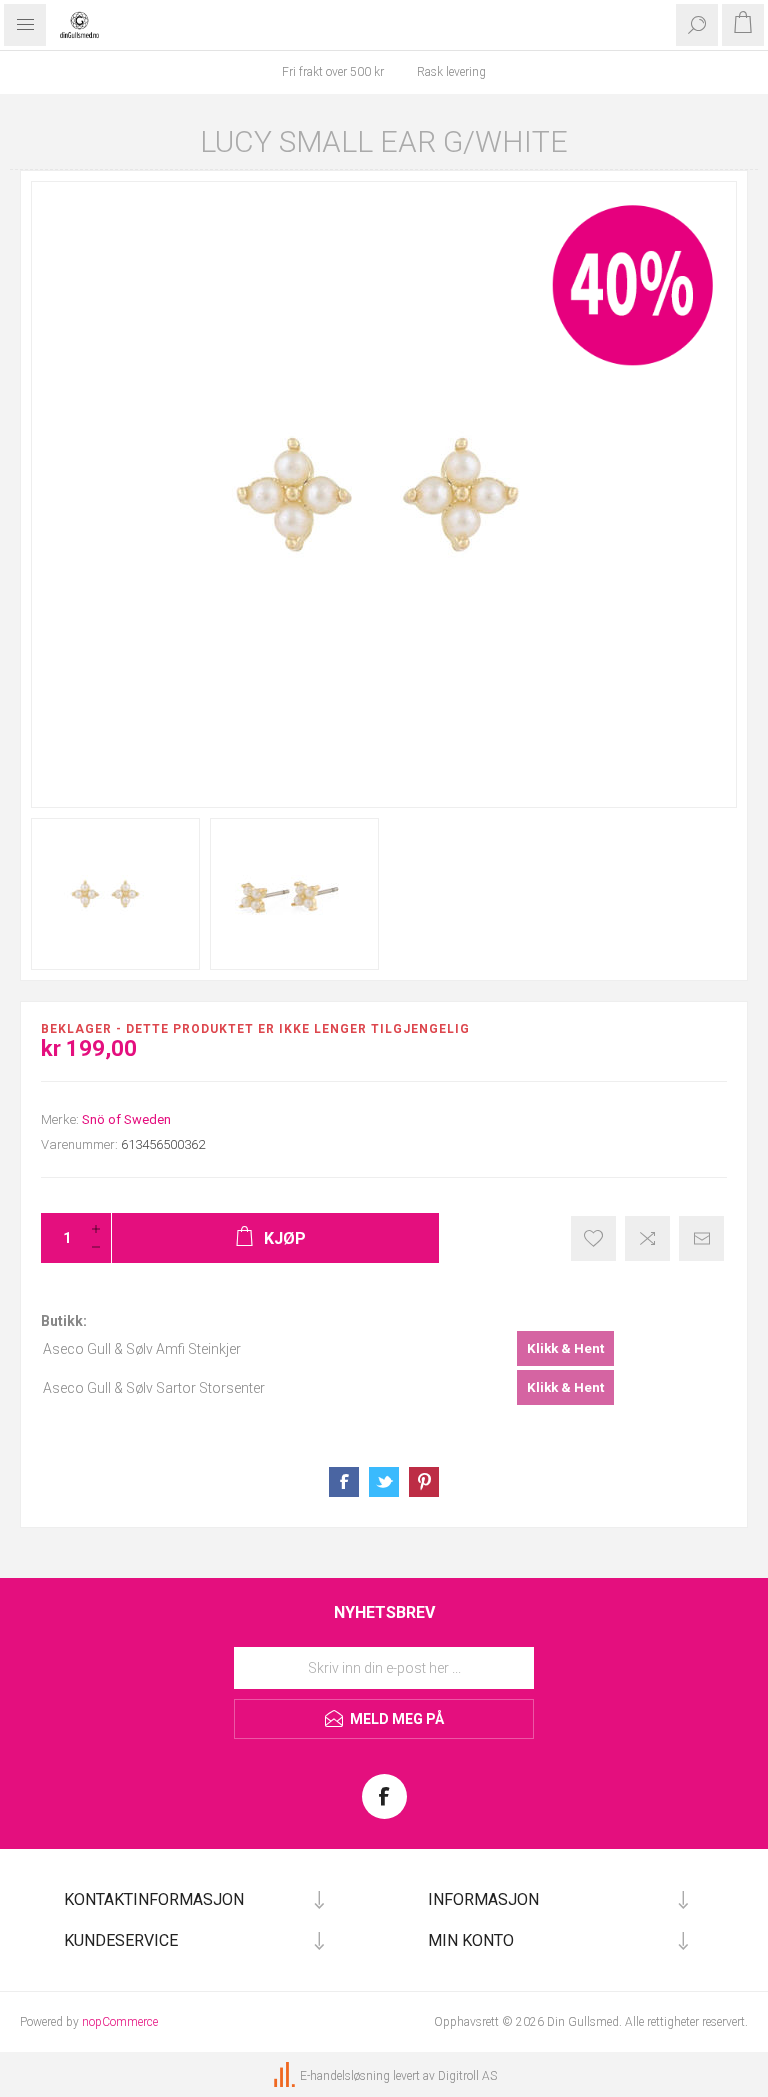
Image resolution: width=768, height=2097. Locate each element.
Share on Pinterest (424, 1482)
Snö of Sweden (126, 1119)
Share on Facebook (344, 1482)
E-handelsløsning (345, 2076)
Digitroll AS (467, 2076)
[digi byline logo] (286, 2076)
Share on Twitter (384, 1482)
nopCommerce (120, 2022)
